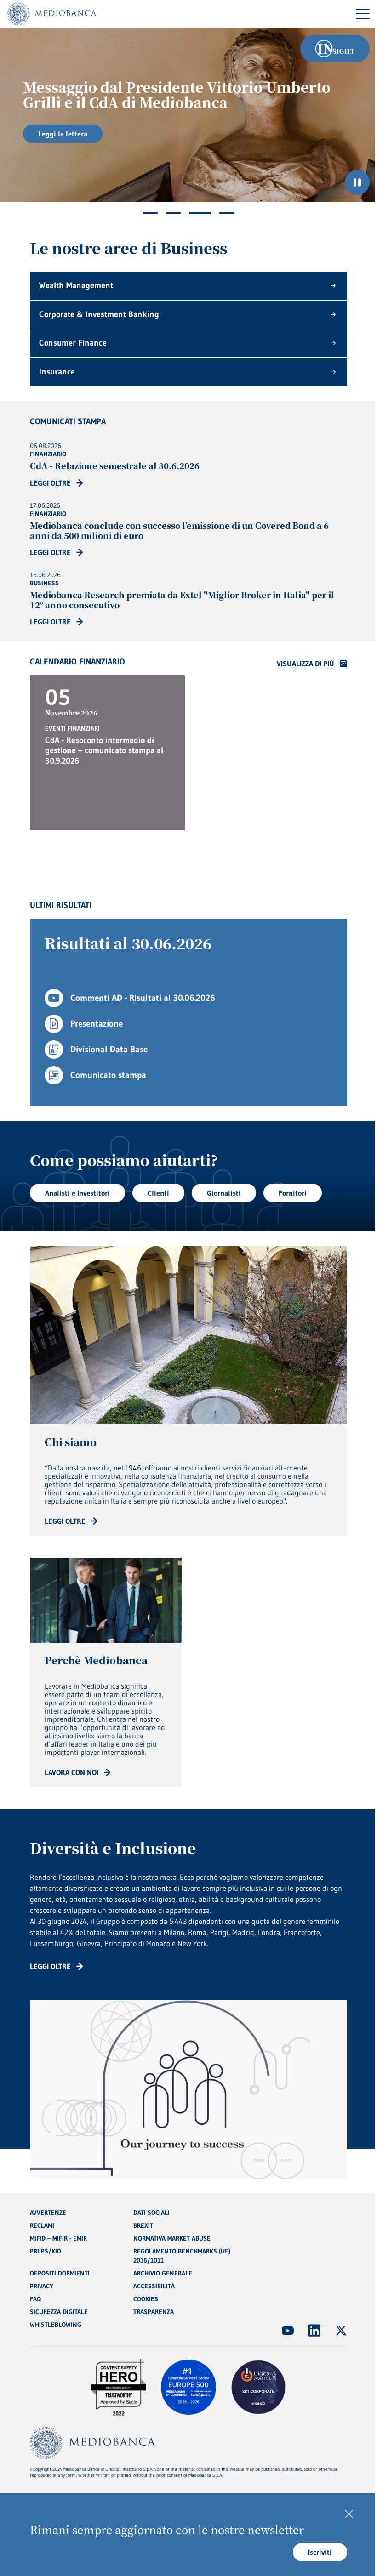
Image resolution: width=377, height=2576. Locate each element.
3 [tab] (200, 213)
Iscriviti (320, 2552)
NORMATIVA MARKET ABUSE (172, 2238)
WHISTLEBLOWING (56, 2325)
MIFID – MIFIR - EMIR (58, 2238)
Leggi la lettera (63, 134)
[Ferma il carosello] (357, 182)
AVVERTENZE (48, 2213)
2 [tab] (173, 213)
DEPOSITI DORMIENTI (60, 2273)
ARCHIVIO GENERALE (163, 2273)
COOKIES (146, 2299)
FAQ (35, 2299)
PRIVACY (42, 2286)
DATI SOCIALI (151, 2213)
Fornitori (293, 1193)
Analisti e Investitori (77, 1193)
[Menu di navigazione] (363, 14)
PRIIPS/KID (46, 2251)
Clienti (158, 1193)
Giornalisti (224, 1193)
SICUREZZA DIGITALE (59, 2312)
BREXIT (143, 2225)
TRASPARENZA (154, 2312)
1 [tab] (150, 213)
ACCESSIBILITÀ (154, 2286)
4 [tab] (227, 213)
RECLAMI (42, 2225)
